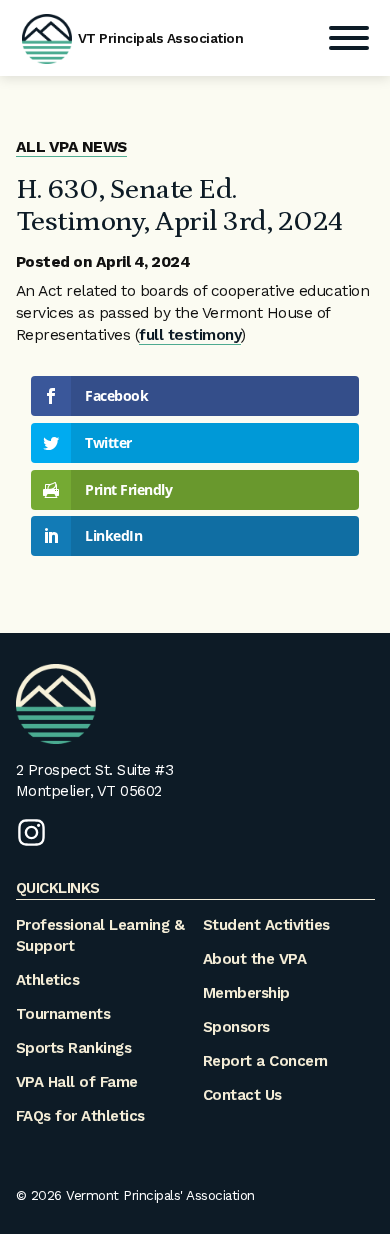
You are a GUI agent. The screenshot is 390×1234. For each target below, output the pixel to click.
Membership (246, 993)
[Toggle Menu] (349, 38)
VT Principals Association (161, 38)
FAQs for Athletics (80, 1116)
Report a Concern (265, 1061)
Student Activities (266, 925)
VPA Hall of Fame (77, 1082)
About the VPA (255, 959)
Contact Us (242, 1095)
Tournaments (63, 1014)
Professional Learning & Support (100, 935)
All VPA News (71, 147)
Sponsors (236, 1027)
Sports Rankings (74, 1048)
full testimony (190, 335)
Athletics (48, 980)
